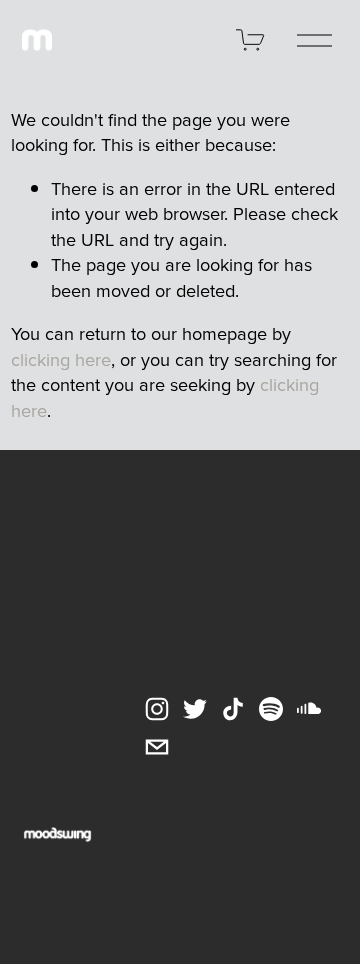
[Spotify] (271, 709)
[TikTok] (233, 709)
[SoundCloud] (309, 709)
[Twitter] (195, 709)
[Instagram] (157, 709)
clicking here (61, 359)
